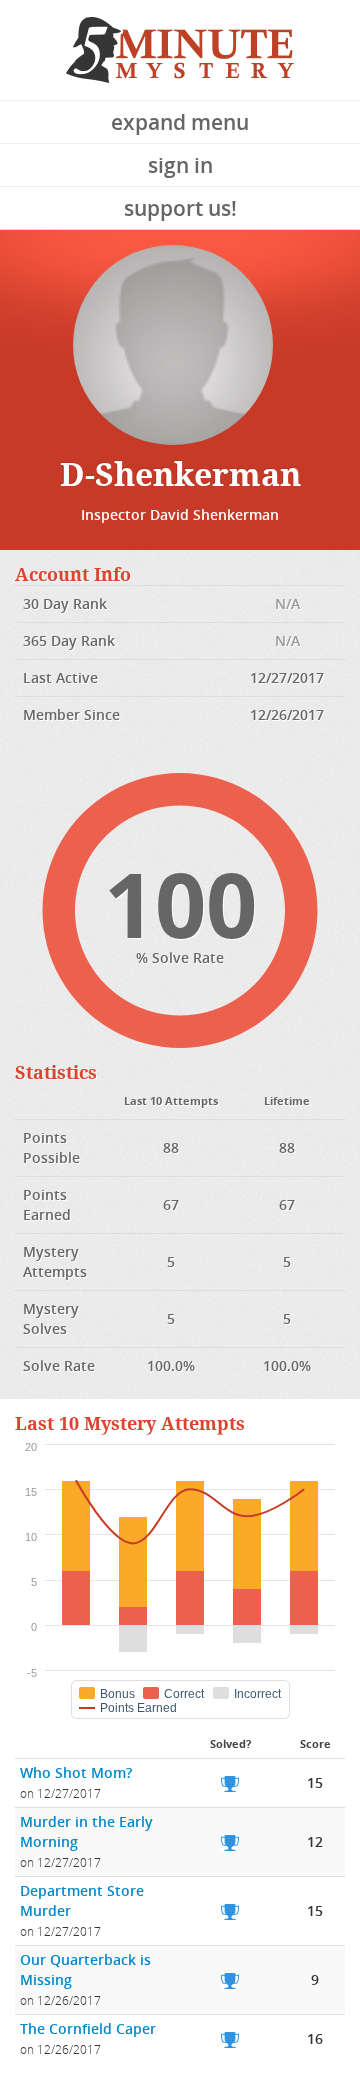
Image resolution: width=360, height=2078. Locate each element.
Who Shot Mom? (76, 1772)
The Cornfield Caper (88, 2028)
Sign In (180, 165)
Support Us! (180, 208)
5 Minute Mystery (180, 50)
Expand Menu (180, 122)
